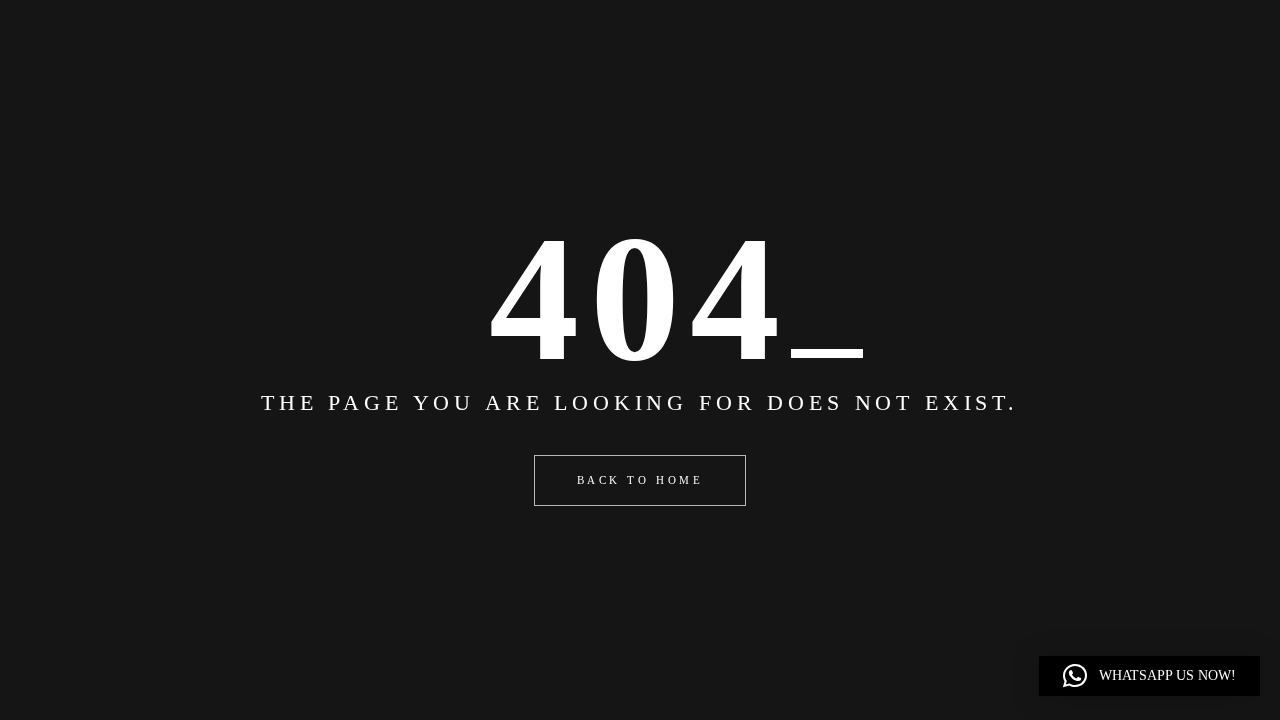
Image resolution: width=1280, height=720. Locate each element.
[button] (1149, 676)
